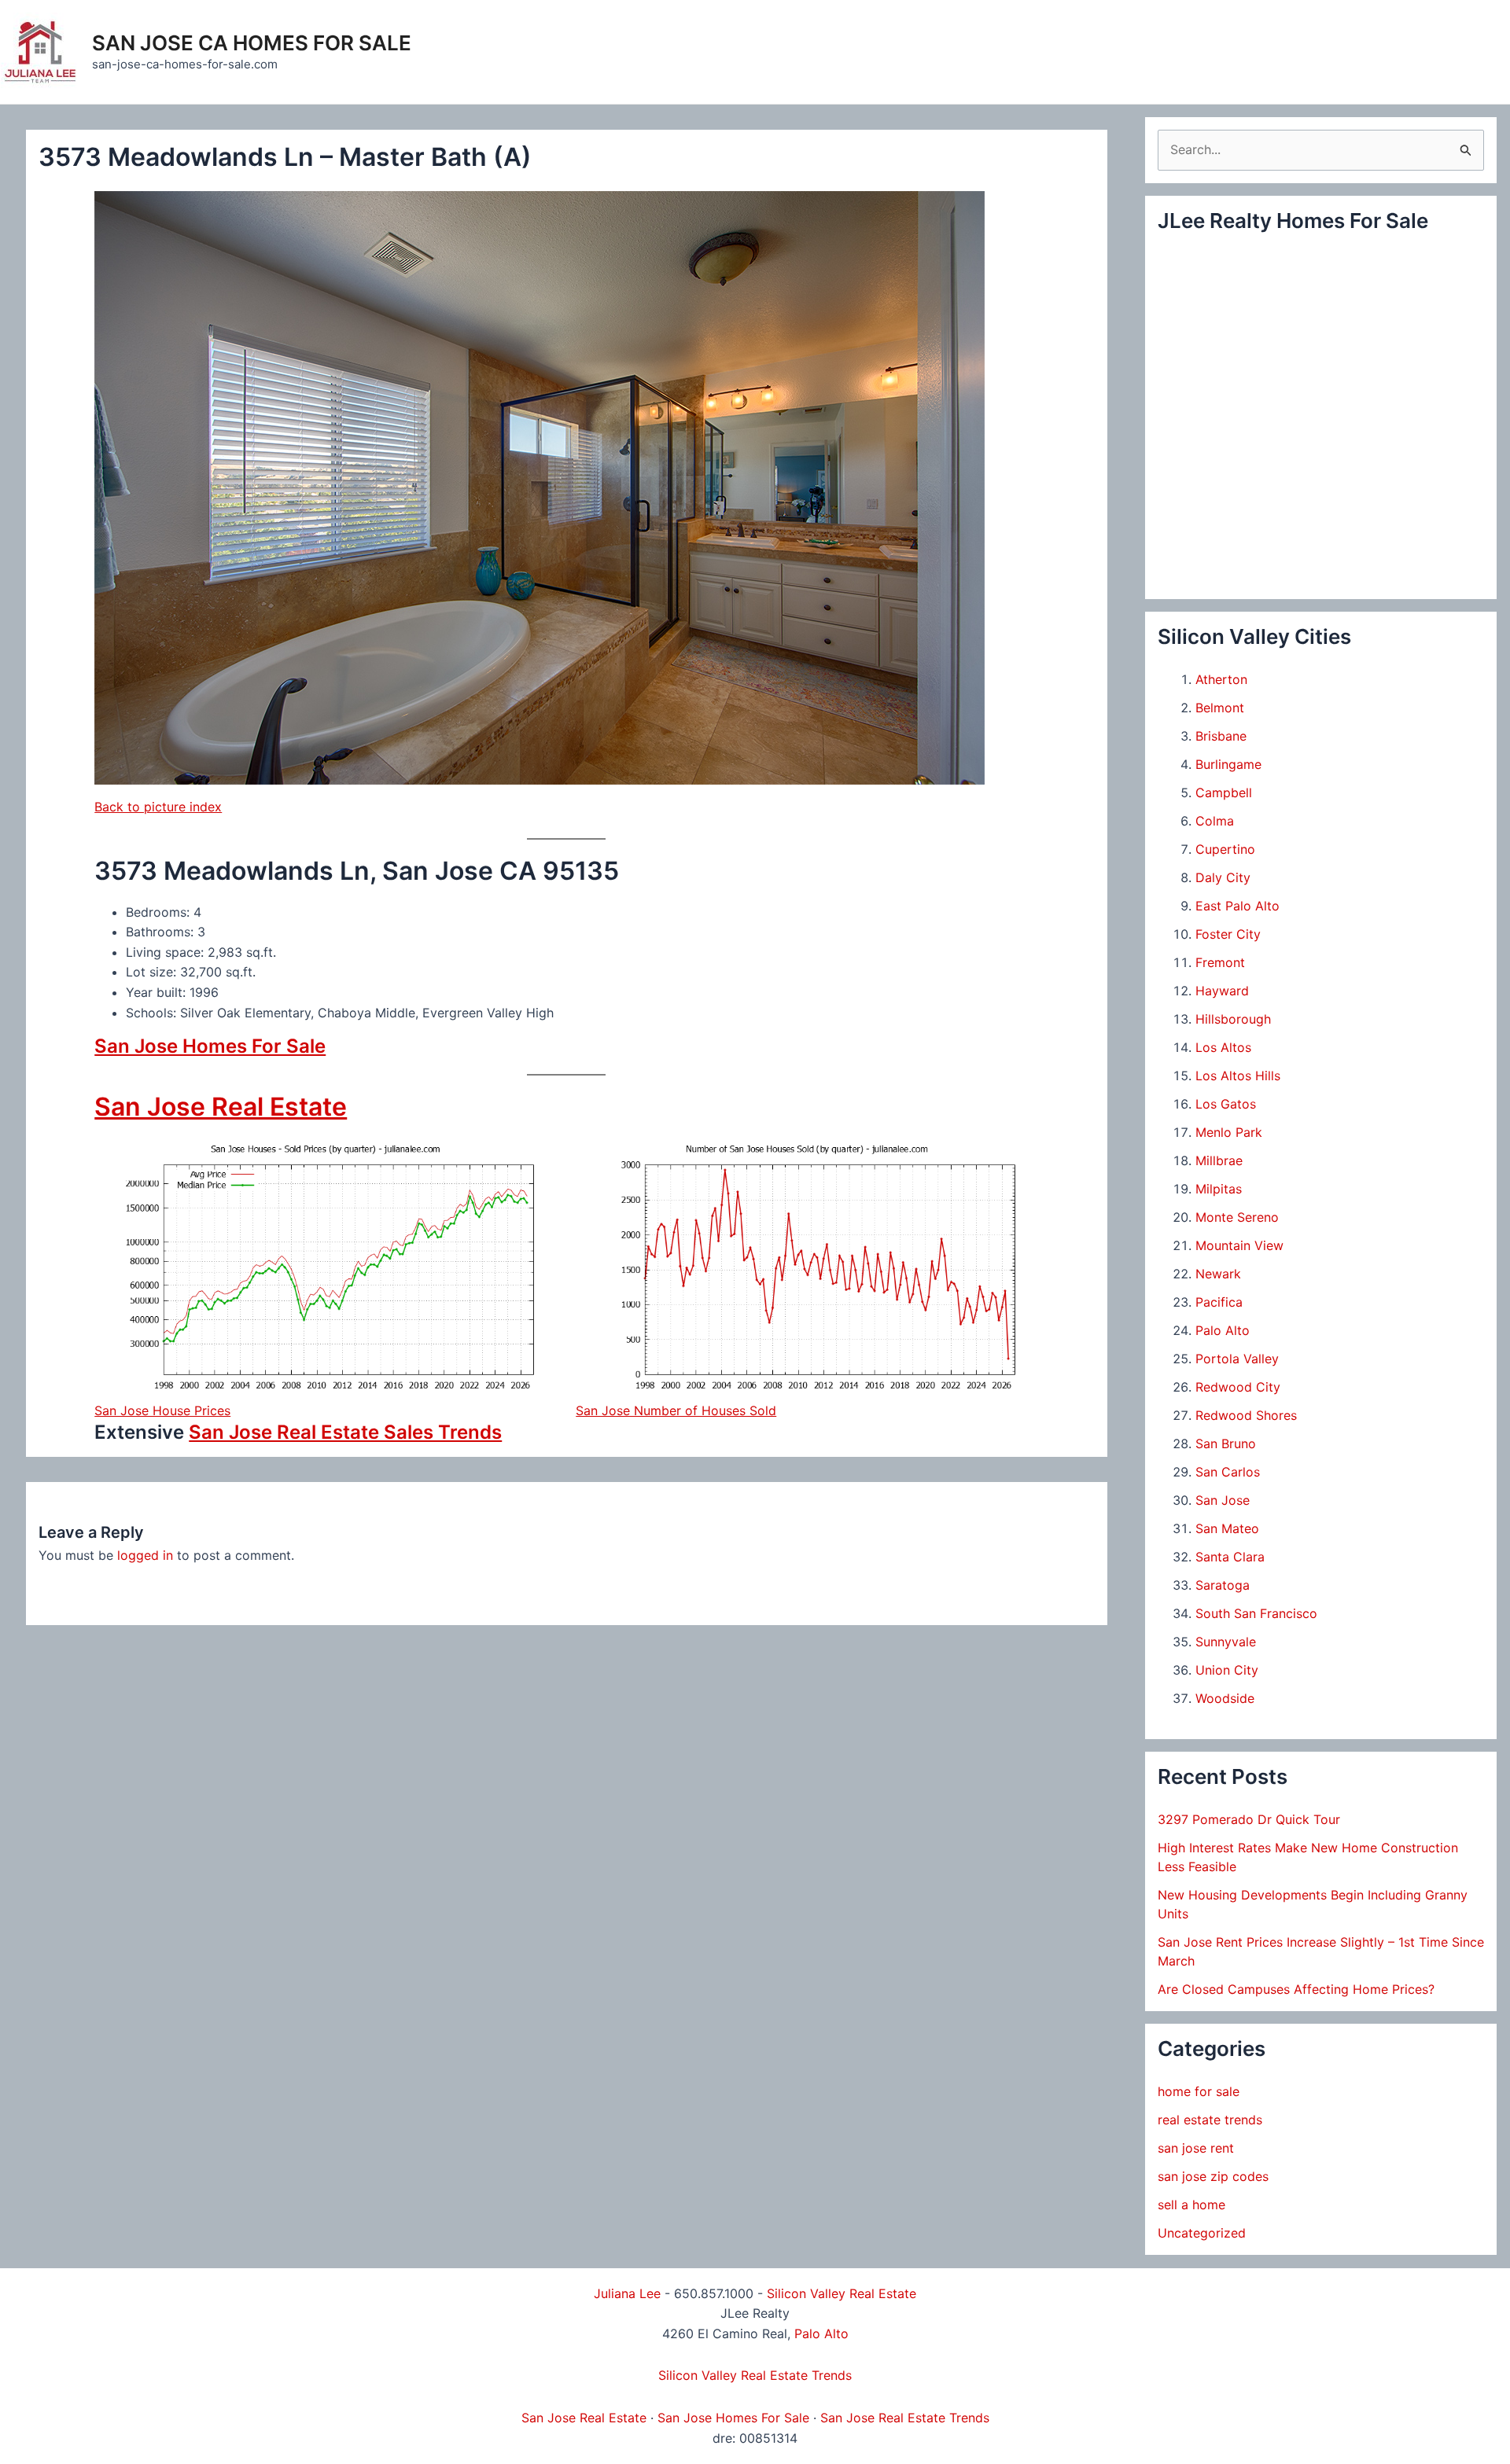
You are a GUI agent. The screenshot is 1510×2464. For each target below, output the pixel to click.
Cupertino (1225, 849)
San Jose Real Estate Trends (905, 2418)
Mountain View (1239, 1245)
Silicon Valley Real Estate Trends (755, 2375)
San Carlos (1228, 1472)
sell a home (1191, 2205)
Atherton (1221, 679)
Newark (1218, 1274)
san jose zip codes (1213, 2176)
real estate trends (1210, 2120)
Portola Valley (1237, 1359)
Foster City (1228, 934)
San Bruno (1226, 1443)
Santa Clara (1230, 1557)
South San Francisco (1256, 1613)
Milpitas (1219, 1189)
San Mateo (1227, 1528)
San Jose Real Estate (221, 1107)
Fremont (1220, 962)
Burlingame (1228, 764)
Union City (1227, 1670)
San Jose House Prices (162, 1410)
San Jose (1223, 1500)
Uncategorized (1202, 2233)
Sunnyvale (1226, 1642)
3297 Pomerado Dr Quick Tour (1249, 1819)
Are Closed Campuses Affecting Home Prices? (1296, 1989)
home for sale (1199, 2091)
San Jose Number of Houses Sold (676, 1410)
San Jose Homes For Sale (210, 1046)
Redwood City (1238, 1387)
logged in (145, 1555)
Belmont (1220, 708)
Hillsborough (1233, 1019)
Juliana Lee (627, 2293)
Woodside (1225, 1698)
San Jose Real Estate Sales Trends (345, 1432)
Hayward (1222, 991)
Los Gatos (1226, 1104)
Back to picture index (158, 807)
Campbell (1224, 793)
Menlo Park (1229, 1132)
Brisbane (1221, 736)
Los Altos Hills (1238, 1076)
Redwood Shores (1246, 1415)
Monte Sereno (1237, 1217)
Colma (1215, 821)
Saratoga (1223, 1585)
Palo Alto (1223, 1330)
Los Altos (1223, 1047)
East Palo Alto (1237, 906)
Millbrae (1219, 1160)
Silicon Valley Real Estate (842, 2293)
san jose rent (1196, 2148)
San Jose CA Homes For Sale (252, 43)
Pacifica (1219, 1302)
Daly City (1223, 877)
